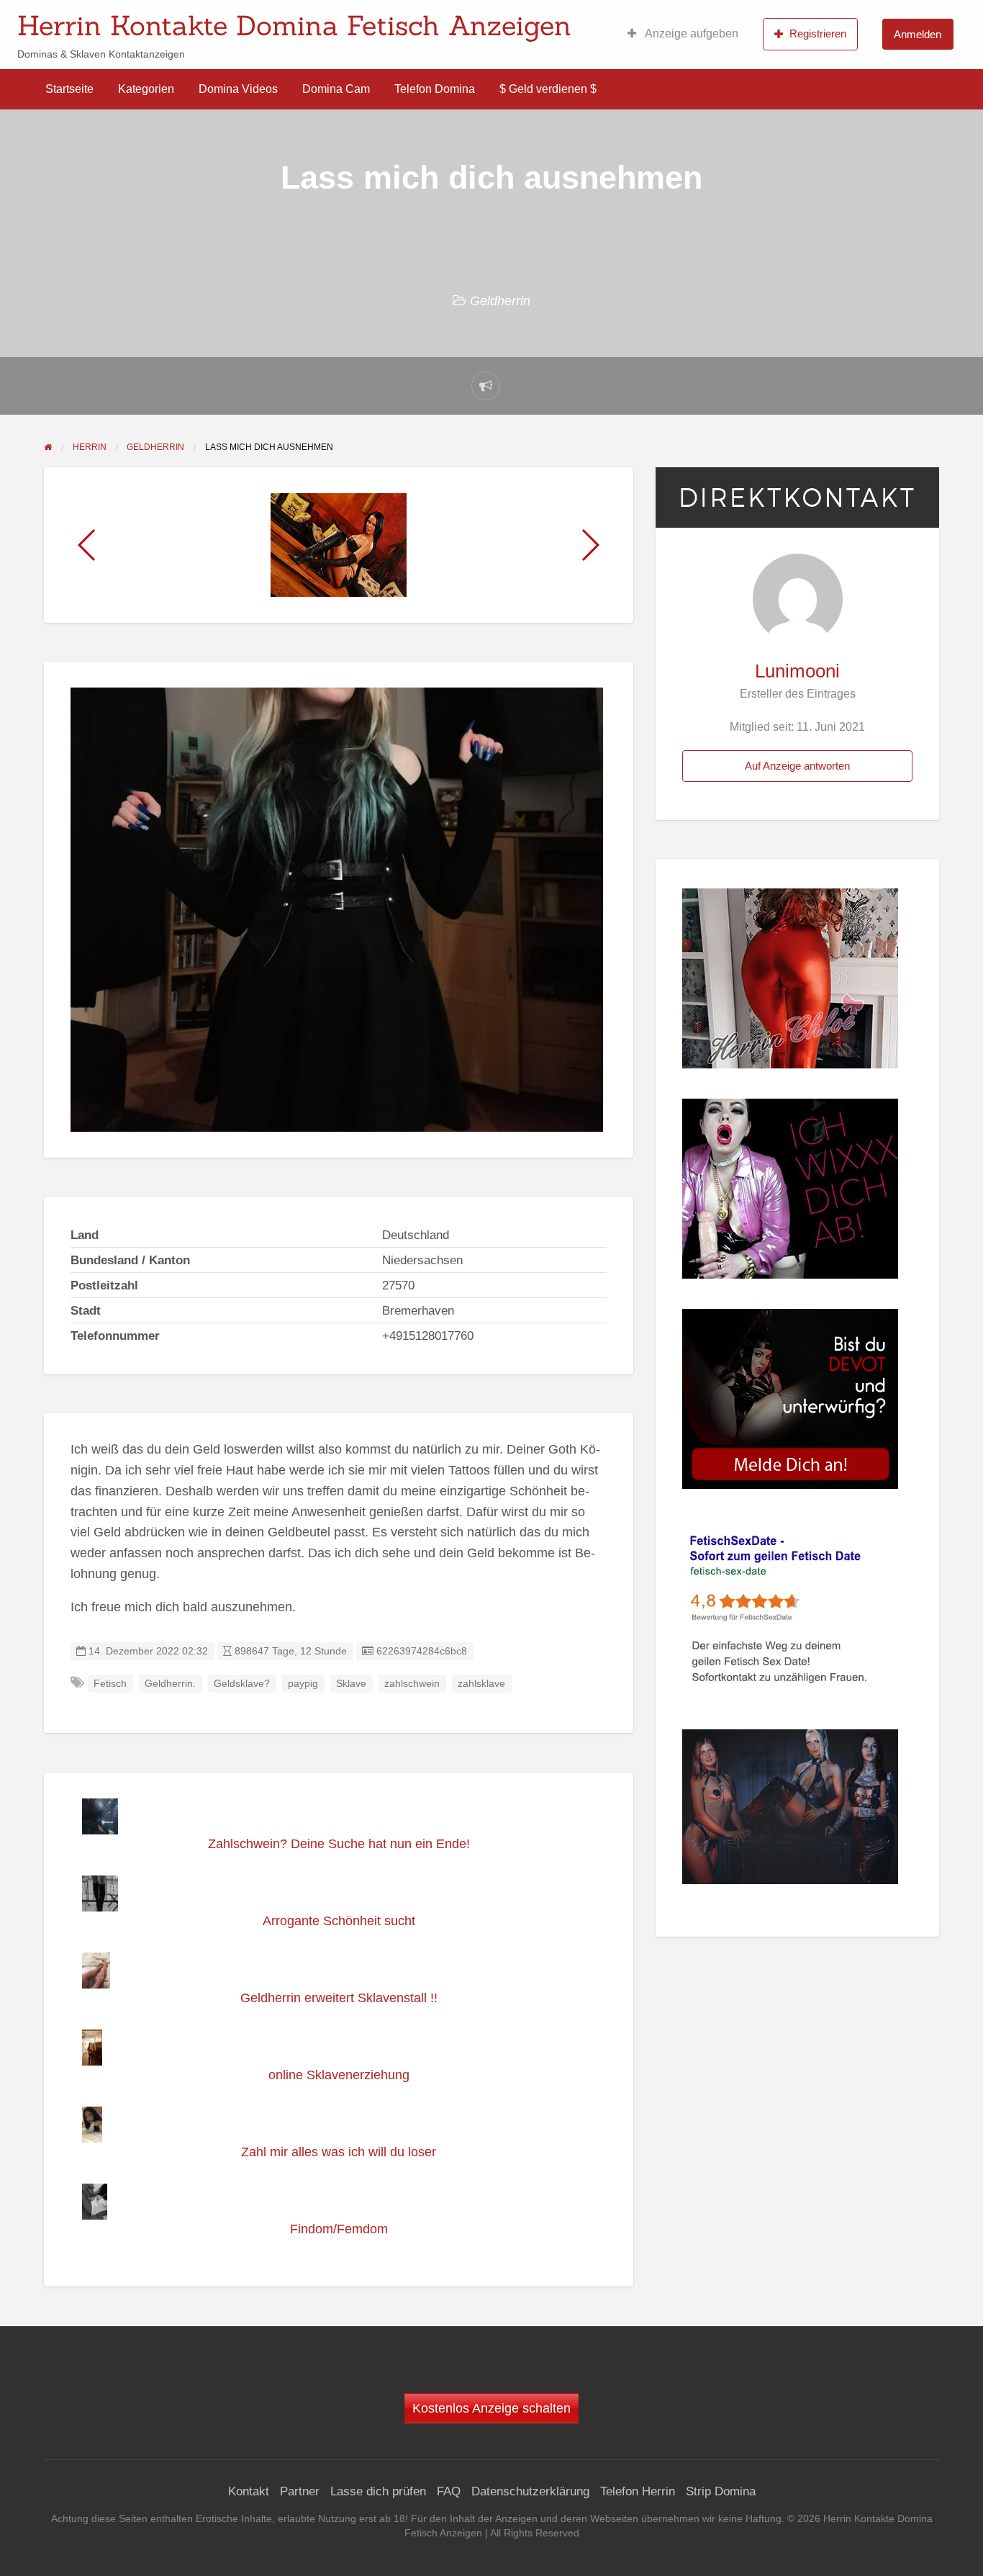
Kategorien (146, 89)
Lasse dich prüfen (378, 2491)
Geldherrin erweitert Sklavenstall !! (339, 1998)
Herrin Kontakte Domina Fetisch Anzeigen (294, 25)
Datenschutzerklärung (530, 2491)
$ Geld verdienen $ (548, 89)
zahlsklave (481, 1684)
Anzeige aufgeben (690, 33)
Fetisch (110, 1684)
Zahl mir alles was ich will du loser (339, 2152)
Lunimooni (797, 671)
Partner (300, 2491)
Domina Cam (336, 89)
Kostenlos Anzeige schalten (491, 2408)
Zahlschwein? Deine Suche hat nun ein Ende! (339, 1844)
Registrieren (818, 33)
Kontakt (249, 2491)
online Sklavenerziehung (339, 2075)
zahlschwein (412, 1684)
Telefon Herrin (638, 2491)
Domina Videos (238, 89)
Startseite (69, 89)
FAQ (449, 2491)
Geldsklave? (242, 1684)
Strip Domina (721, 2491)
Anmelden (918, 34)
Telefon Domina (435, 89)
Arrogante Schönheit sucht (339, 1921)
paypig (303, 1684)
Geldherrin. (170, 1684)
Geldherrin (500, 301)
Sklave (351, 1684)
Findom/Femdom (339, 2229)
